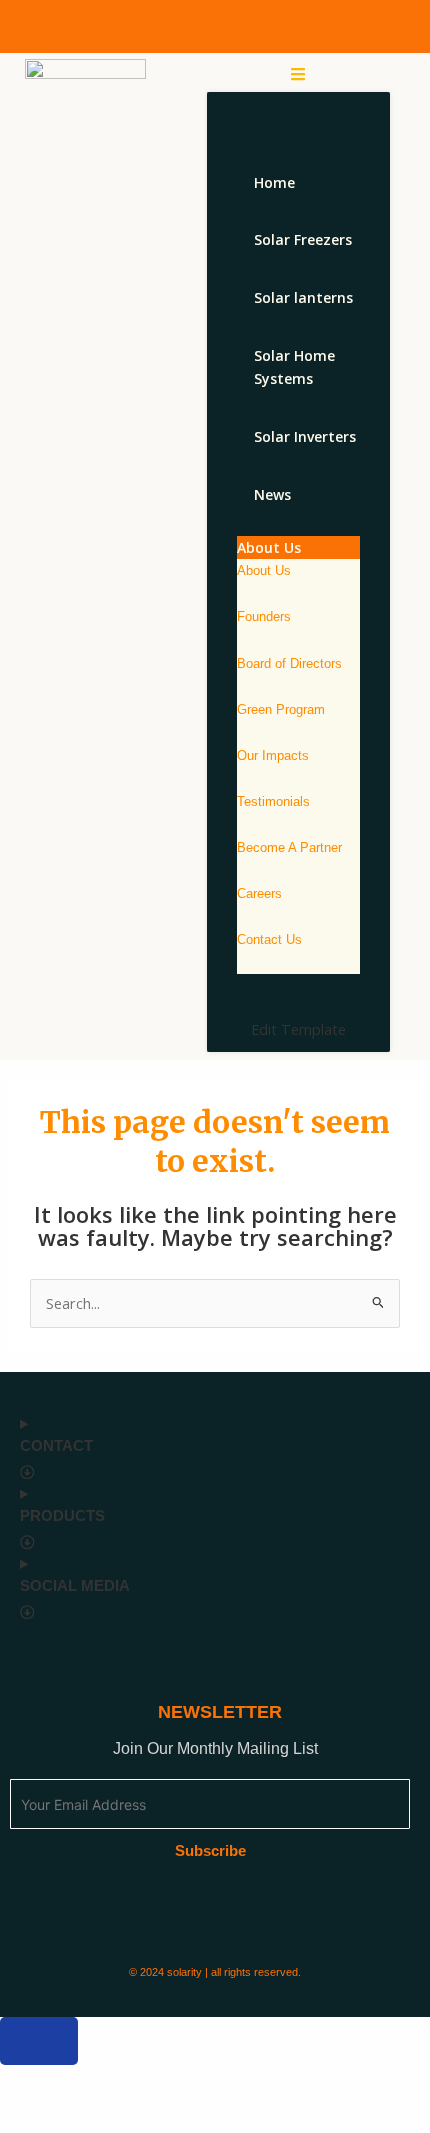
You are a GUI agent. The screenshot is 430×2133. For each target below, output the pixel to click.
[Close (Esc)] (250, 2082)
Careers (259, 893)
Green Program (281, 709)
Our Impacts (273, 755)
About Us (264, 570)
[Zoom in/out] (34, 2082)
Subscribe (210, 1850)
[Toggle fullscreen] (106, 2082)
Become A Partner (289, 847)
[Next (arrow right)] (106, 2116)
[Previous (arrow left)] (34, 2116)
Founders (264, 616)
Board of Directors (289, 663)
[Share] (178, 2082)
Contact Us (269, 939)
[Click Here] (298, 74)
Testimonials (273, 801)
